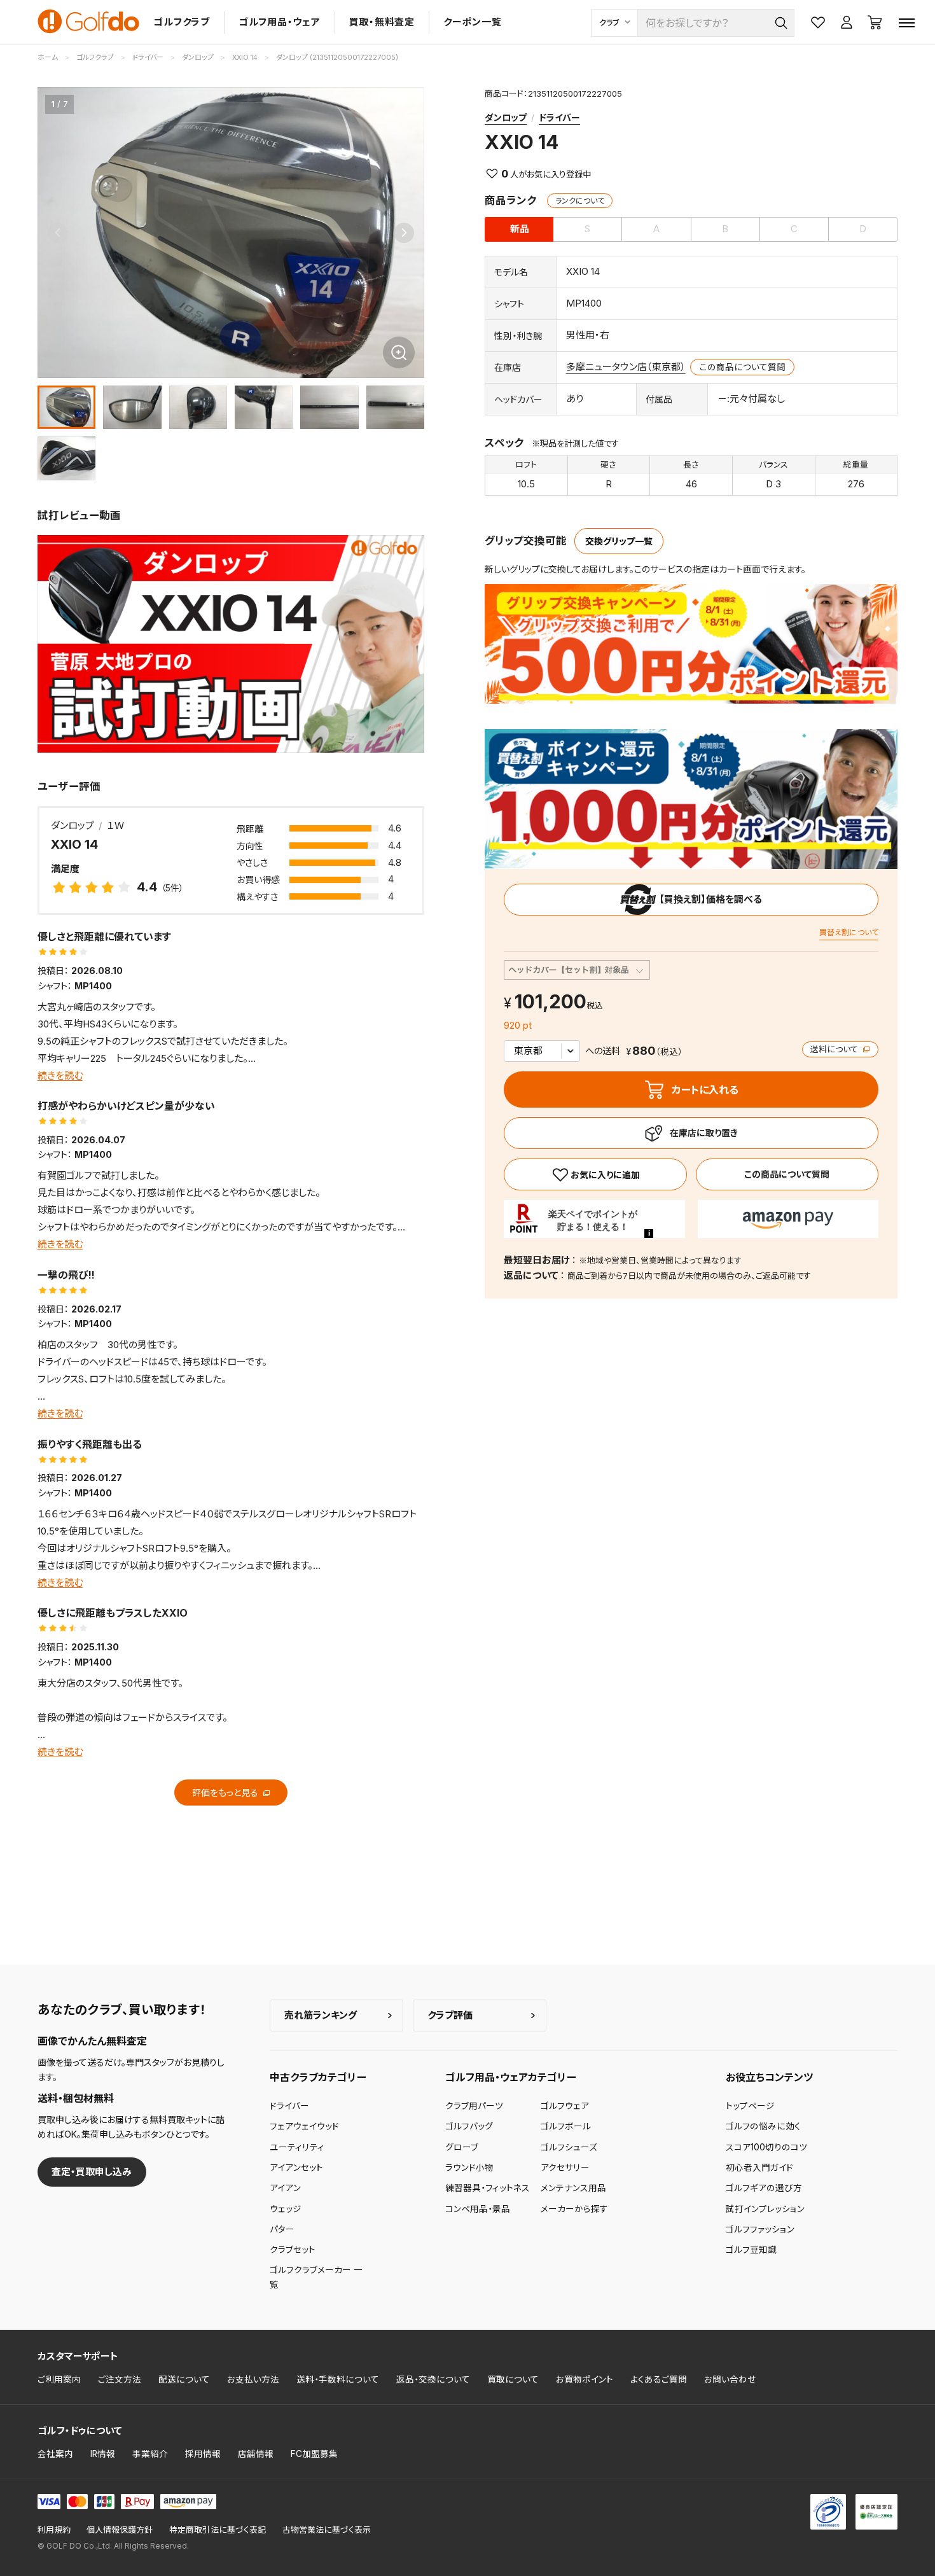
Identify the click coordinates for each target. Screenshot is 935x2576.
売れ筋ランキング (321, 2015)
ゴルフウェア (565, 2106)
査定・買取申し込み (92, 2172)
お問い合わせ (730, 2379)
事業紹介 (150, 2454)
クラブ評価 (450, 2015)
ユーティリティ (297, 2147)
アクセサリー (565, 2168)
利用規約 (54, 2530)
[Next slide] (404, 233)
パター (282, 2229)
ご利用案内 (59, 2379)
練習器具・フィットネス (488, 2188)
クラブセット (293, 2250)
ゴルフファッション (760, 2229)
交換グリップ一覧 (619, 541)
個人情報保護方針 (120, 2530)
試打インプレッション (765, 2209)
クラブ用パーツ (474, 2106)
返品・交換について (433, 2379)
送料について (835, 1049)
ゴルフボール (566, 2126)
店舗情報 (256, 2454)
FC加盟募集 (314, 2454)
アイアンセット (296, 2168)
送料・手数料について (338, 2379)
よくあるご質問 (659, 2379)
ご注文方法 (120, 2379)
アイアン (285, 2188)
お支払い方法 (253, 2379)
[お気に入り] (595, 1174)
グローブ (462, 2147)
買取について (513, 2379)
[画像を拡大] (399, 352)
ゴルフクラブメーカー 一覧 (316, 2277)
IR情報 (103, 2454)
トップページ (750, 2106)
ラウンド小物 (469, 2168)
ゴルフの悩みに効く (763, 2126)
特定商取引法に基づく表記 (218, 2530)
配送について (184, 2379)
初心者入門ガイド (759, 2168)
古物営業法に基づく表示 (327, 2530)
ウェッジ (286, 2209)
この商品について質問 (743, 367)
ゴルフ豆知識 (751, 2250)
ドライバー (559, 117)
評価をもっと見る (226, 1793)
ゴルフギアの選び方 (764, 2188)
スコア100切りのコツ (766, 2147)
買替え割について (849, 932)
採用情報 (203, 2454)
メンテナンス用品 (573, 2188)
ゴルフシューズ (569, 2147)
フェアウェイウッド (304, 2126)
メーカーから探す (574, 2209)
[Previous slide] (58, 233)
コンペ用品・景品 (478, 2209)
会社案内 (55, 2454)
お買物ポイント (585, 2379)
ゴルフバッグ (469, 2126)
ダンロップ (506, 117)
